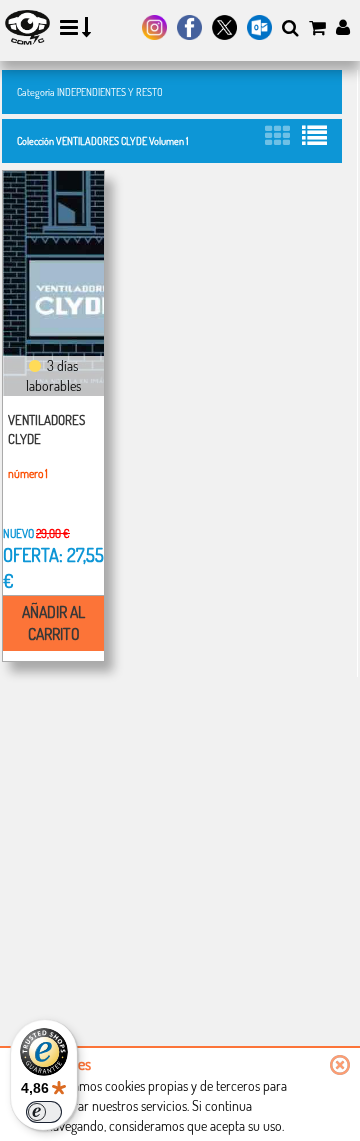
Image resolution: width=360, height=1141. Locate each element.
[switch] (44, 1112)
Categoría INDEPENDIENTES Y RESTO (90, 91)
